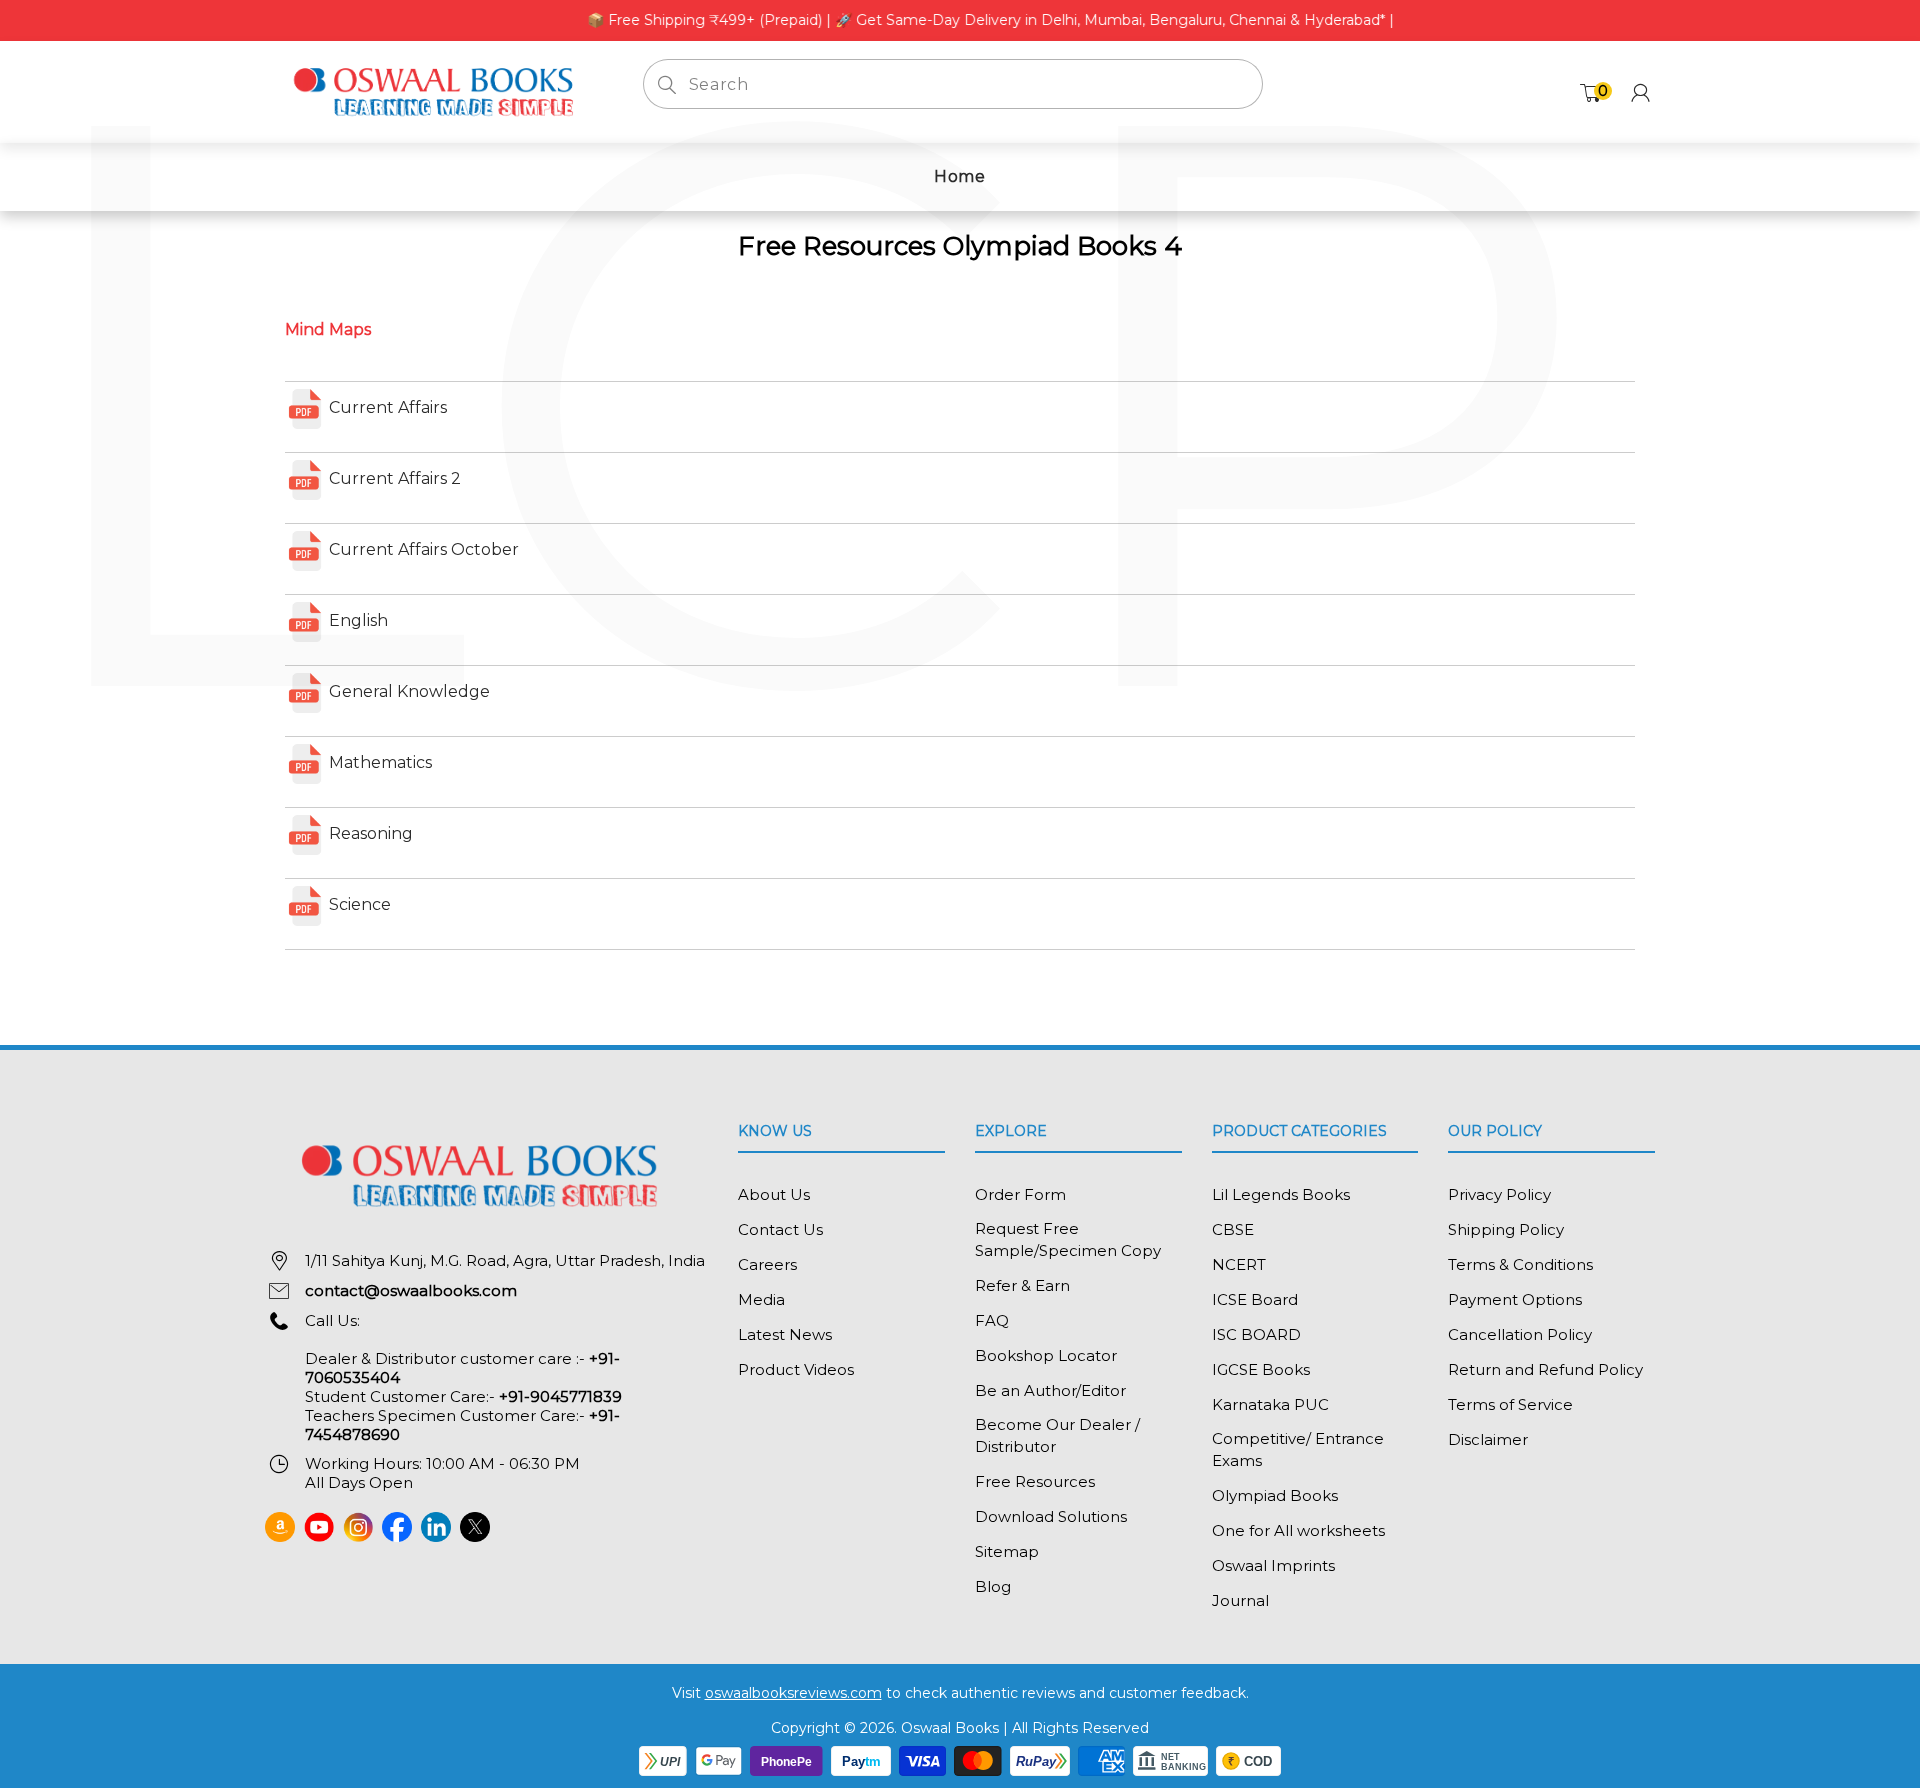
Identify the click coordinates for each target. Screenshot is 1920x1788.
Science (358, 904)
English (356, 620)
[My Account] (1640, 92)
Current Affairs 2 (393, 478)
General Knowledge (407, 691)
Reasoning (369, 833)
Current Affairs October (422, 549)
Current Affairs (386, 407)
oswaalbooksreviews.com (793, 1693)
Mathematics (378, 762)
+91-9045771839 (560, 1396)
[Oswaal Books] (439, 90)
